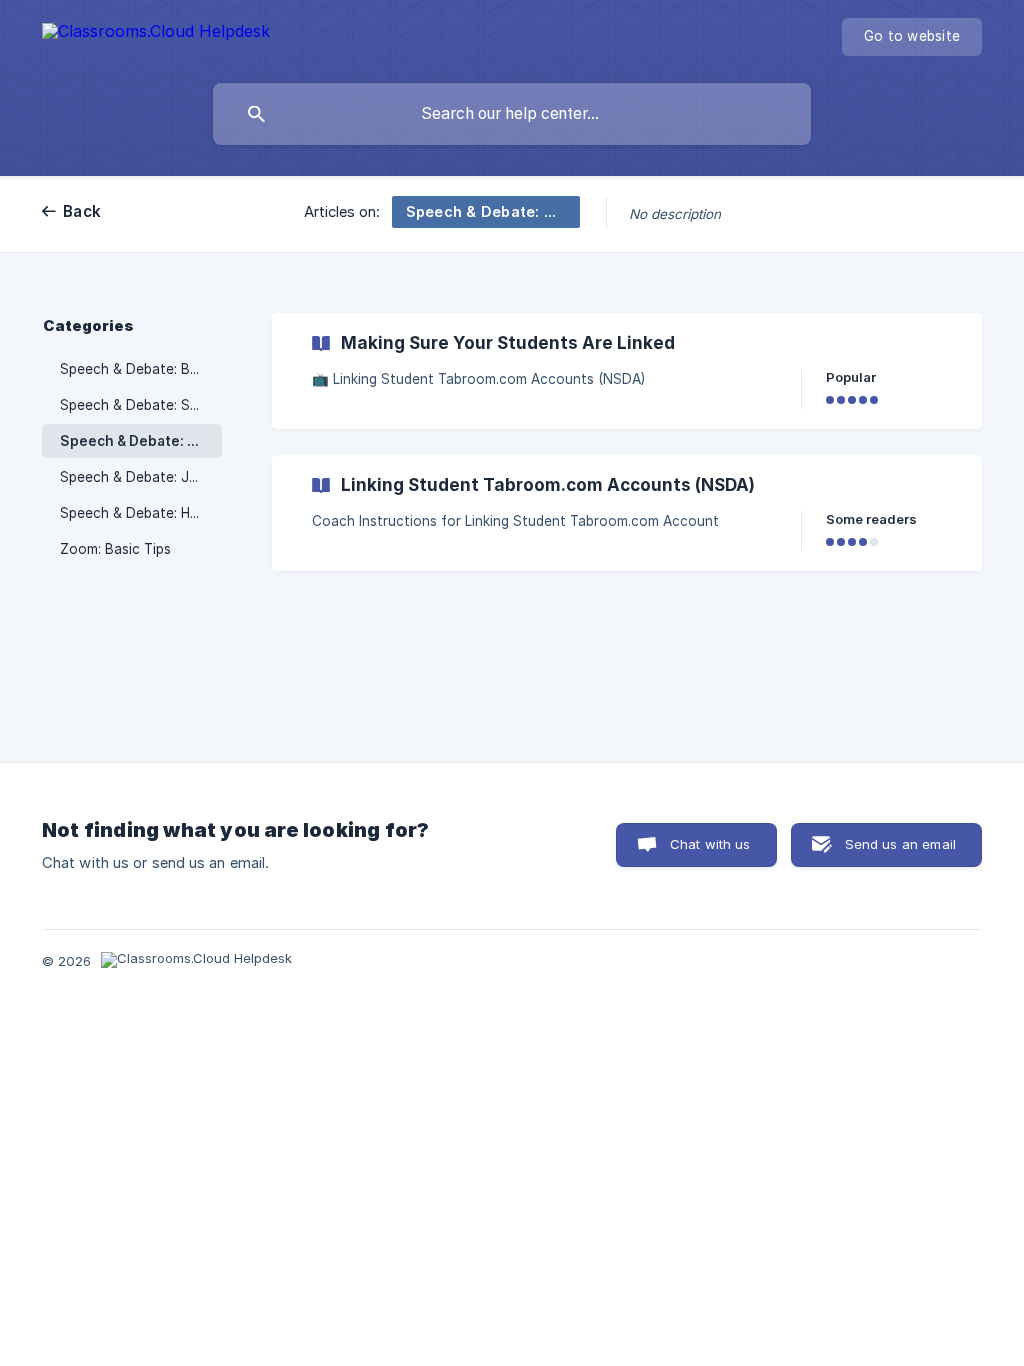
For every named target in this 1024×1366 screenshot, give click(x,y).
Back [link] (82, 211)
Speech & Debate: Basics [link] (141, 369)
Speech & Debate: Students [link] (141, 405)
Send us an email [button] (900, 844)
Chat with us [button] (710, 844)
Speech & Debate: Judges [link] (141, 477)
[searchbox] (512, 114)
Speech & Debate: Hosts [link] (139, 513)
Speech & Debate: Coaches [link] (141, 441)
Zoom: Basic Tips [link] (115, 549)
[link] (627, 371)
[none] (156, 34)
